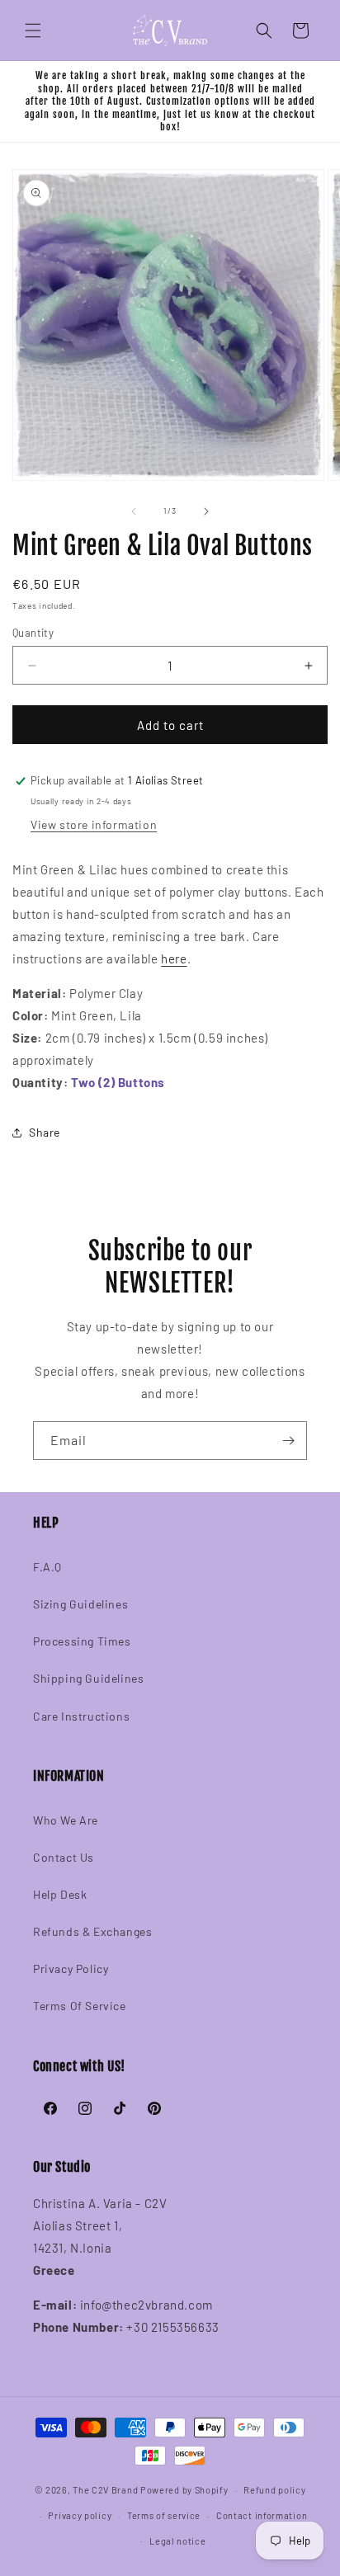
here (174, 958)
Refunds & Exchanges (92, 1931)
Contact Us (64, 1857)
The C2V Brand (105, 2490)
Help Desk (60, 1894)
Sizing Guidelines (80, 1604)
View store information (94, 824)
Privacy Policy (71, 1968)
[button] (33, 31)
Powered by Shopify (184, 2490)
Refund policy (274, 2490)
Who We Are (66, 1820)
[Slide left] (134, 511)
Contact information (262, 2515)
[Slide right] (206, 511)
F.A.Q (47, 1567)
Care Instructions (81, 1716)
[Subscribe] (288, 1441)
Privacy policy (80, 2515)
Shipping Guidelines (88, 1678)
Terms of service (164, 2515)
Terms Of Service (80, 2006)
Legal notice (177, 2541)
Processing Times (82, 1641)
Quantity (33, 633)
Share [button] (45, 1132)
